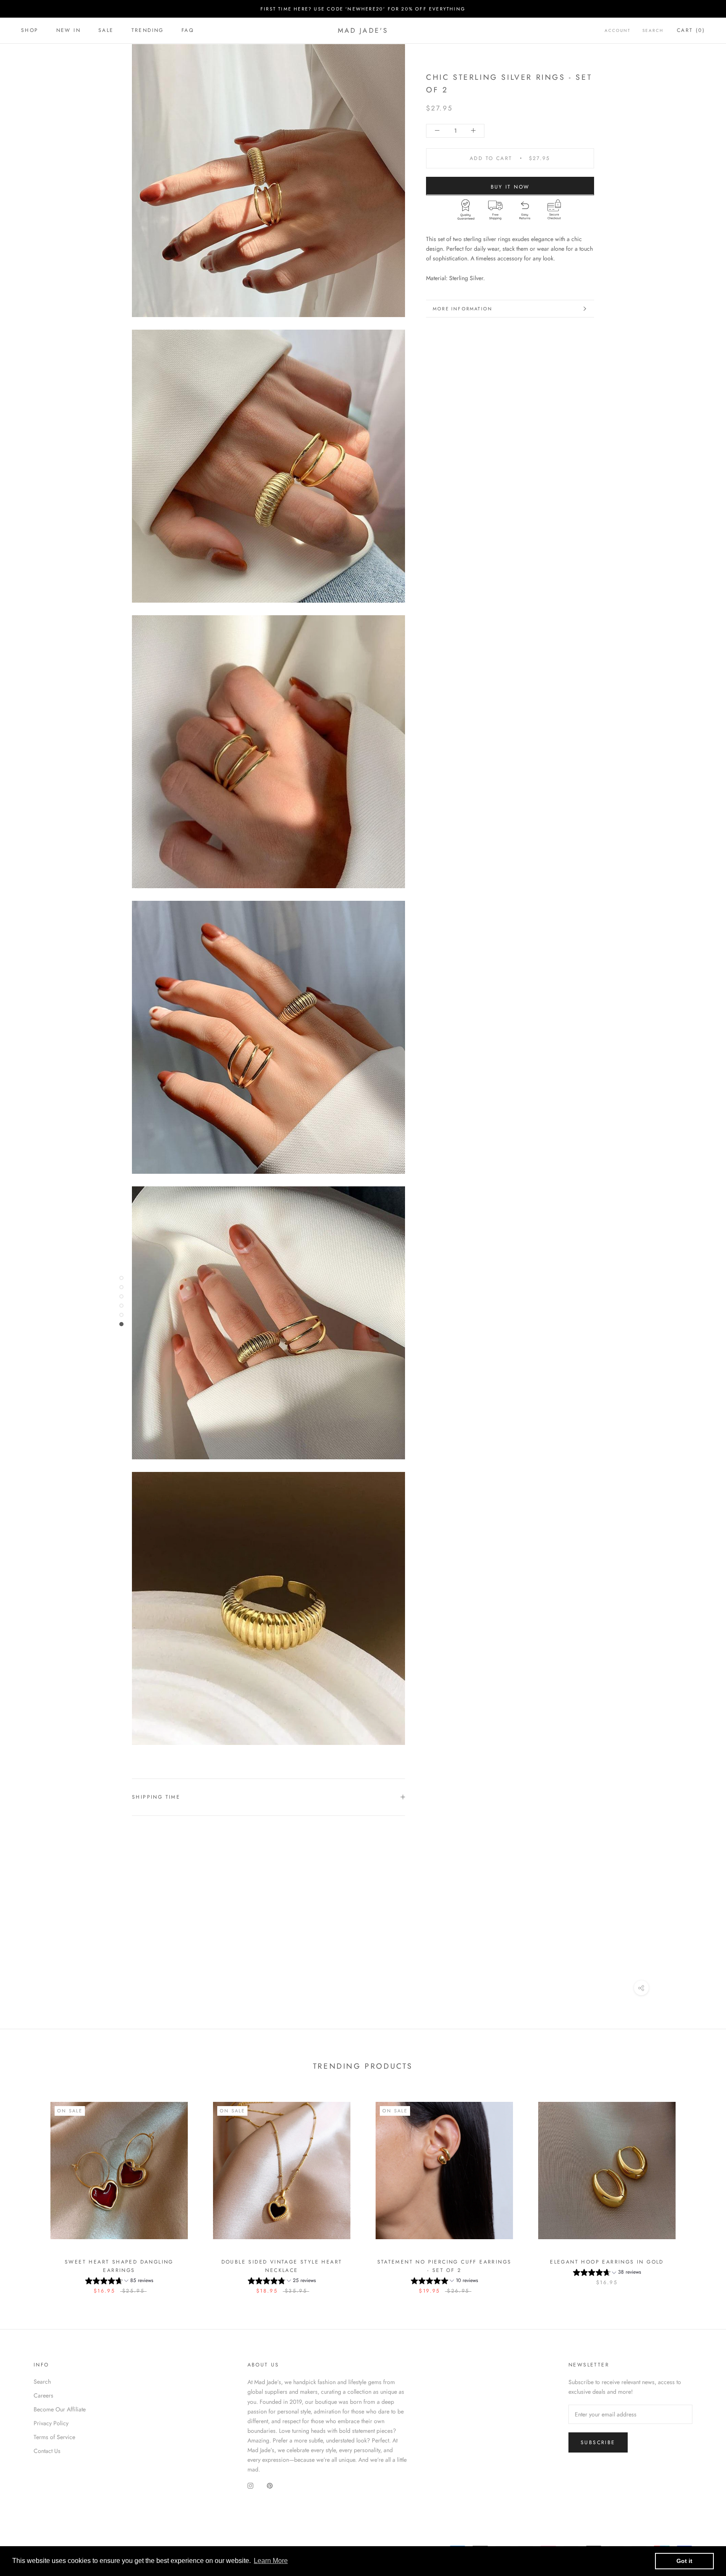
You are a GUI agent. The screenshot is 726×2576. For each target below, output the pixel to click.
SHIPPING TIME (156, 1797)
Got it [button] (684, 2561)
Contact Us (47, 2451)
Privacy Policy (51, 2423)
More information (463, 309)
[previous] (26, 2189)
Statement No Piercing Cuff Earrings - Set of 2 (445, 2266)
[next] (700, 2189)
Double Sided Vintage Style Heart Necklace (282, 2266)
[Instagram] (250, 2486)
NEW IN (68, 30)
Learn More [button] (271, 2561)
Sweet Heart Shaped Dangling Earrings (119, 2266)
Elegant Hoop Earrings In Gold (607, 2262)
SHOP (30, 30)
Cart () (691, 30)
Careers (43, 2395)
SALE (106, 30)
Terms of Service (54, 2437)
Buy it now (510, 186)
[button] (119, 2282)
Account (618, 30)
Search (653, 30)
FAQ (188, 30)
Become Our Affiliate (60, 2409)
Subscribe (598, 2442)
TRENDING (148, 30)
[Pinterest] (270, 2486)
